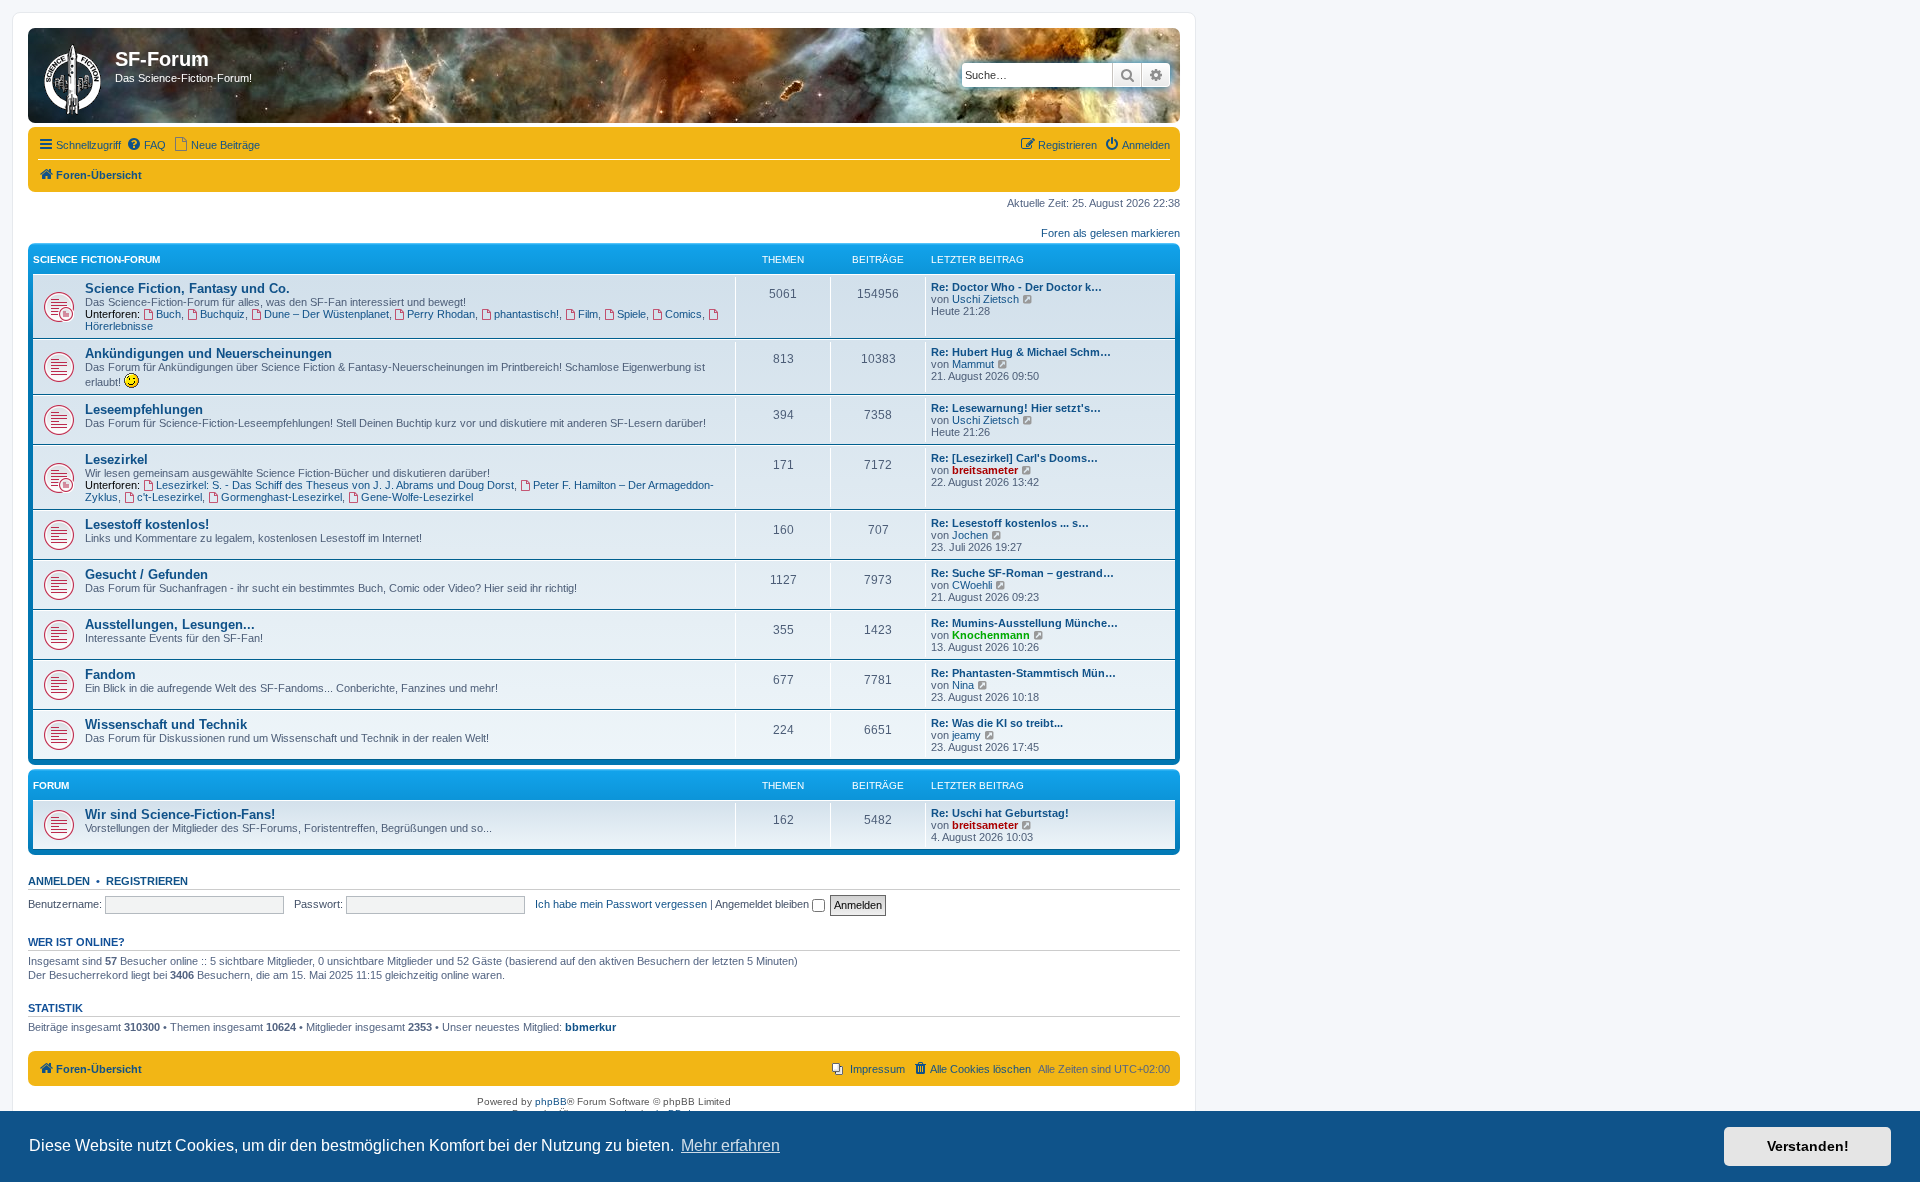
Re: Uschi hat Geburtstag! (1000, 813)
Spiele (631, 314)
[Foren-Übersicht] (74, 75)
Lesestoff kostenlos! (147, 524)
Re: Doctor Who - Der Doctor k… (1016, 287)
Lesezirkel (116, 459)
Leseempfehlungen (144, 409)
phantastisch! (526, 314)
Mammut (973, 364)
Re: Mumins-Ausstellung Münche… (1024, 623)
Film (588, 314)
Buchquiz (222, 314)
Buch (168, 314)
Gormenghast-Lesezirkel (281, 497)
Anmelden (59, 881)
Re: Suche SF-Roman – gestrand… (1022, 573)
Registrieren (147, 881)
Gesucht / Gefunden (146, 574)
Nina (963, 685)
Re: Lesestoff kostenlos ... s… (1010, 523)
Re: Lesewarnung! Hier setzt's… (1016, 408)
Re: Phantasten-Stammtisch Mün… (1023, 673)
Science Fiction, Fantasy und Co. (187, 288)
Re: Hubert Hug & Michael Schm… (1021, 352)
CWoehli (972, 585)
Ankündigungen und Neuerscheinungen (208, 353)
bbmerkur (590, 1027)
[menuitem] (146, 145)
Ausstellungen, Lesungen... (170, 624)
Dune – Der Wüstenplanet (326, 314)
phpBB (551, 1101)
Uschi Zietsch (985, 299)
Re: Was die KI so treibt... (997, 723)
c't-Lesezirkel (169, 497)
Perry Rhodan (441, 314)
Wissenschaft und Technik (166, 724)
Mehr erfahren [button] (730, 1145)
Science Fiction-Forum (96, 259)
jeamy (966, 735)
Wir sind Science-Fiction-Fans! (180, 814)
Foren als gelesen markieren (1110, 233)
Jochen (970, 535)
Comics (683, 314)
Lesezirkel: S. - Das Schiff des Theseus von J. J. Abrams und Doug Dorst (335, 485)
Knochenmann (991, 635)
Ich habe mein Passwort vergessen (621, 904)
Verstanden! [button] (1808, 1146)
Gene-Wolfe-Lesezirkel (417, 497)
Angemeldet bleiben (763, 904)
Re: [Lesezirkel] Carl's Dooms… (1014, 458)
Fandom (110, 674)
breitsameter (985, 470)
